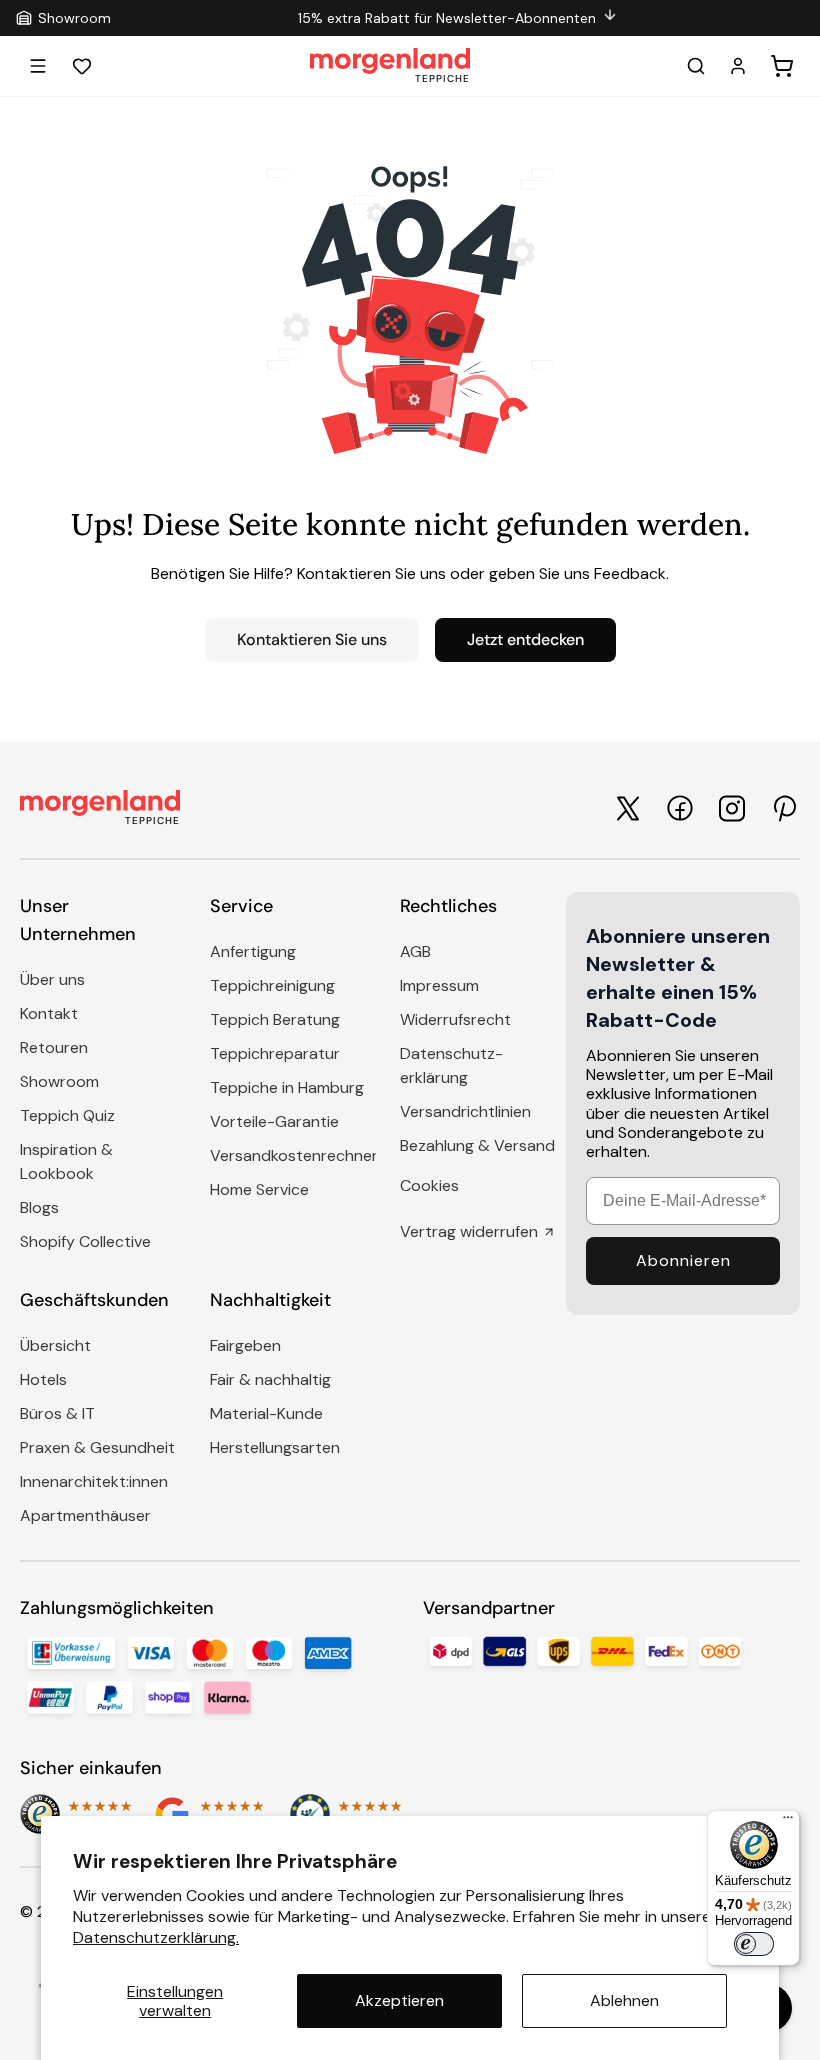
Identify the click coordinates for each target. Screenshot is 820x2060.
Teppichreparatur (275, 1053)
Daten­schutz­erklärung (451, 1065)
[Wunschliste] (82, 66)
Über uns (52, 979)
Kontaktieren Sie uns (312, 639)
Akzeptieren (399, 2000)
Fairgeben (245, 1345)
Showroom (59, 1081)
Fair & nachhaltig (270, 1379)
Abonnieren (683, 1260)
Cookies (429, 1185)
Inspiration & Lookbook (66, 1161)
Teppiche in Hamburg (287, 1087)
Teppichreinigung (272, 985)
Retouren (54, 1047)
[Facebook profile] (680, 808)
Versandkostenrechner (294, 1155)
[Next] (794, 18)
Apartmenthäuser (85, 1515)
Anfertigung (253, 951)
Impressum (439, 985)
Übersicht (55, 1345)
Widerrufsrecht (455, 1019)
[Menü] (788, 1822)
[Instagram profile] (732, 808)
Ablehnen (624, 2000)
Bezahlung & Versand (477, 1145)
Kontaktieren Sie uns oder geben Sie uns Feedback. (483, 573)
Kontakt (49, 1013)
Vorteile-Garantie (274, 1121)
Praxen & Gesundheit (97, 1447)
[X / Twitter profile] (628, 808)
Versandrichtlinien (465, 1111)
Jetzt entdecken (525, 639)
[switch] (754, 1944)
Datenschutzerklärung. (156, 1937)
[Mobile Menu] (38, 66)
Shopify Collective (85, 1241)
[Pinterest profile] (784, 808)
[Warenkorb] (782, 66)
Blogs (39, 1207)
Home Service (259, 1189)
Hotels (43, 1379)
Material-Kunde (266, 1413)
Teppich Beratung (275, 1019)
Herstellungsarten (275, 1447)
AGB (415, 951)
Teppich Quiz (67, 1115)
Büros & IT (57, 1413)
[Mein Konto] (738, 66)
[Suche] (696, 66)
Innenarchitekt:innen (94, 1481)
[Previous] (121, 18)
